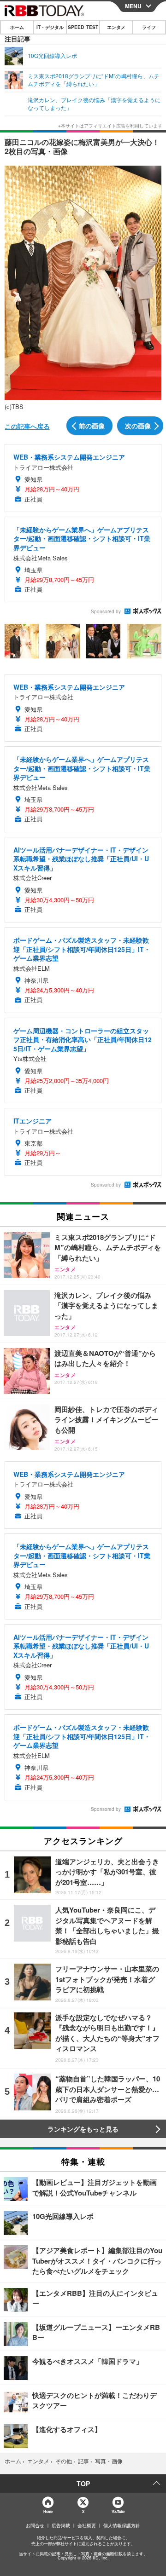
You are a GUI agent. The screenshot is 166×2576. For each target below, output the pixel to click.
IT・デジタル (50, 27)
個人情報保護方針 (122, 2525)
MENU (133, 6)
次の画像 (138, 426)
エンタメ (116, 27)
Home (48, 2511)
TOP (83, 2484)
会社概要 (87, 2525)
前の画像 (92, 426)
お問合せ (35, 2525)
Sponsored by (106, 611)
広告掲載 (61, 2525)
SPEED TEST (83, 27)
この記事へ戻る (27, 426)
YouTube (118, 2511)
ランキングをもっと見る (83, 2129)
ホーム (17, 27)
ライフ (149, 27)
